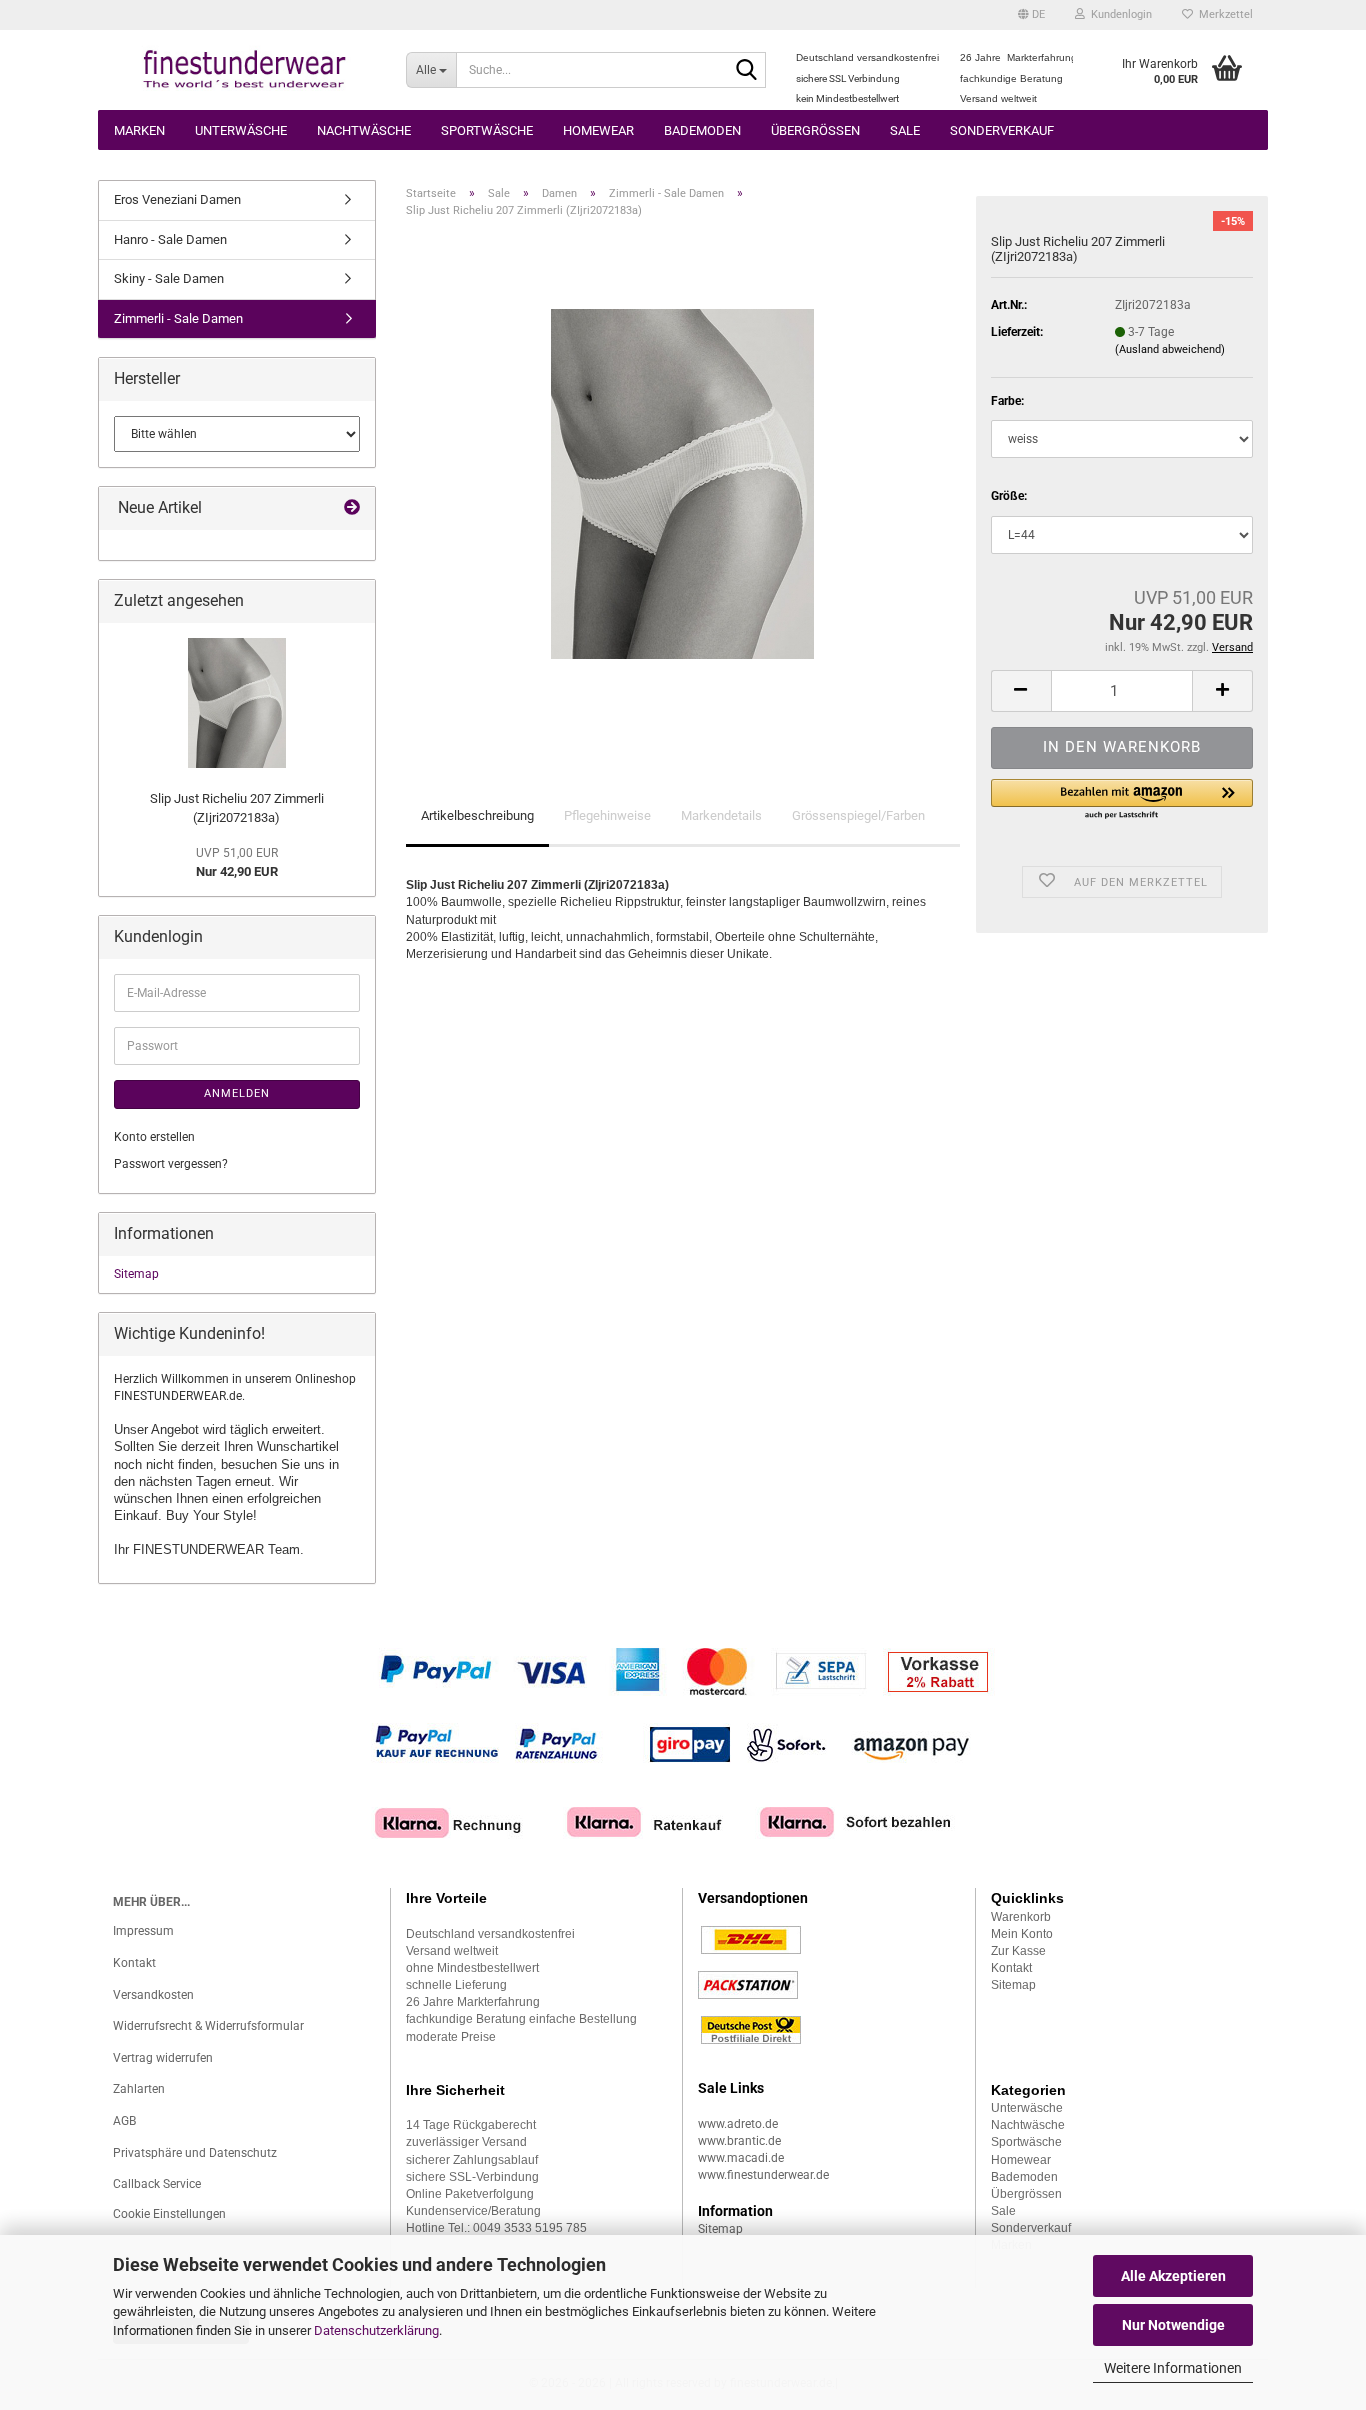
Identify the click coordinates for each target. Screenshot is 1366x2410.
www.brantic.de (739, 2141)
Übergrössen (815, 130)
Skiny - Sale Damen (169, 278)
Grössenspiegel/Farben (858, 815)
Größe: (1009, 496)
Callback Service (157, 2184)
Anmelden (237, 1093)
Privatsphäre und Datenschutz (195, 2153)
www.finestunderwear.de (763, 2175)
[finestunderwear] (244, 70)
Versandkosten (153, 1995)
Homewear (598, 130)
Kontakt (134, 1963)
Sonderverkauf (1002, 130)
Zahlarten (139, 2089)
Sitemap (136, 1274)
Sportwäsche (487, 130)
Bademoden (702, 130)
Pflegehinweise (607, 815)
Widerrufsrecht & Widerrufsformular (208, 2026)
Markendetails (721, 815)
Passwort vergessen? (171, 1164)
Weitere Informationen (1173, 2368)
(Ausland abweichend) (1170, 349)
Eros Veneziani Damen (177, 199)
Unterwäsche (241, 130)
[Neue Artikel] (352, 508)
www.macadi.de (741, 2158)
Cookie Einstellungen (169, 2214)
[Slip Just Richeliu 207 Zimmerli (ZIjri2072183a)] (682, 483)
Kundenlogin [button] (1118, 14)
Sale (905, 130)
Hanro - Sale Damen (170, 239)
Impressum (143, 1931)
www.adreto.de (738, 2124)
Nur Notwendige (1173, 2325)
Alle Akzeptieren (1173, 2276)
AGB (124, 2121)
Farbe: (1007, 401)
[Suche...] (747, 71)
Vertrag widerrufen (163, 2058)
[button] (1031, 15)
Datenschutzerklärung (376, 2330)
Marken (139, 130)
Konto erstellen (154, 1137)
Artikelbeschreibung (477, 815)
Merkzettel (1223, 14)
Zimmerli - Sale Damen (178, 318)
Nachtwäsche (364, 130)
